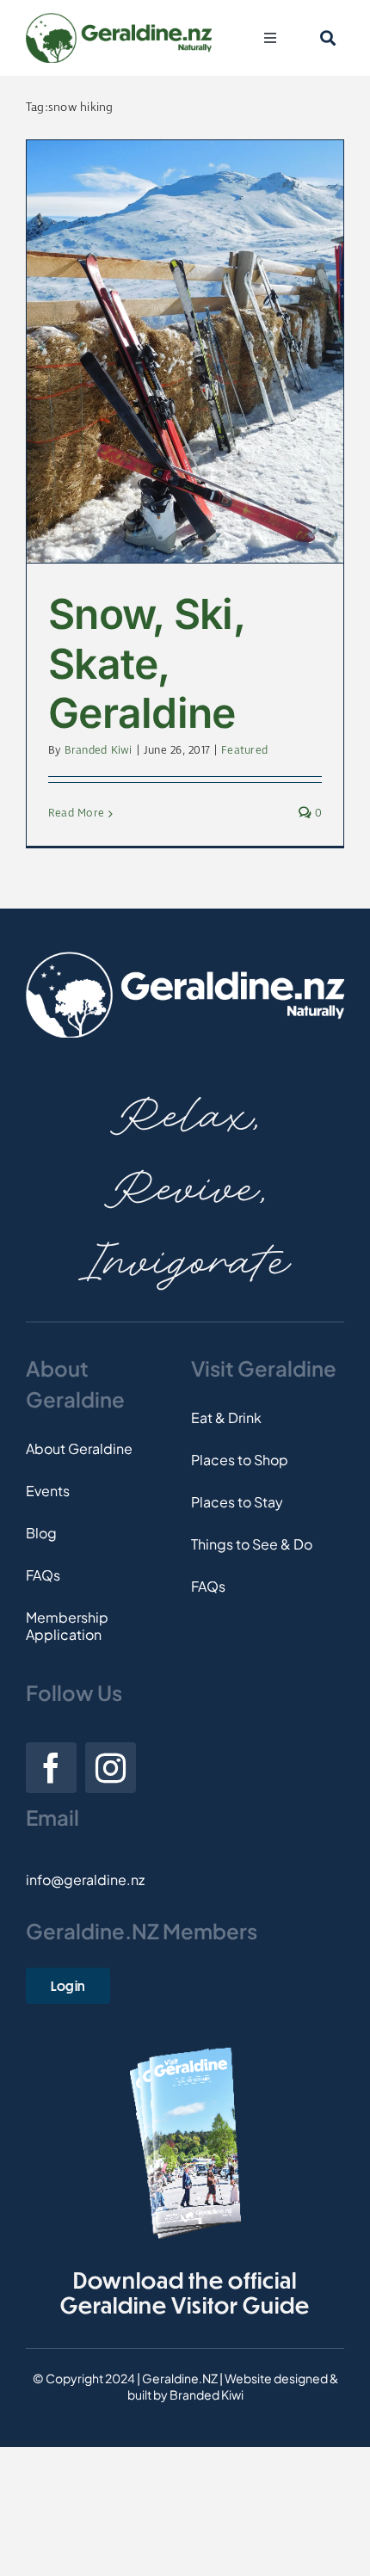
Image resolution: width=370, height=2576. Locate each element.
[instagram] (111, 1768)
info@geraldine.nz (85, 1880)
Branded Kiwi (99, 751)
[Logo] (119, 19)
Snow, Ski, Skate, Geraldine (146, 663)
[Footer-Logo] (185, 958)
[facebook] (51, 1768)
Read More (76, 813)
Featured (244, 751)
